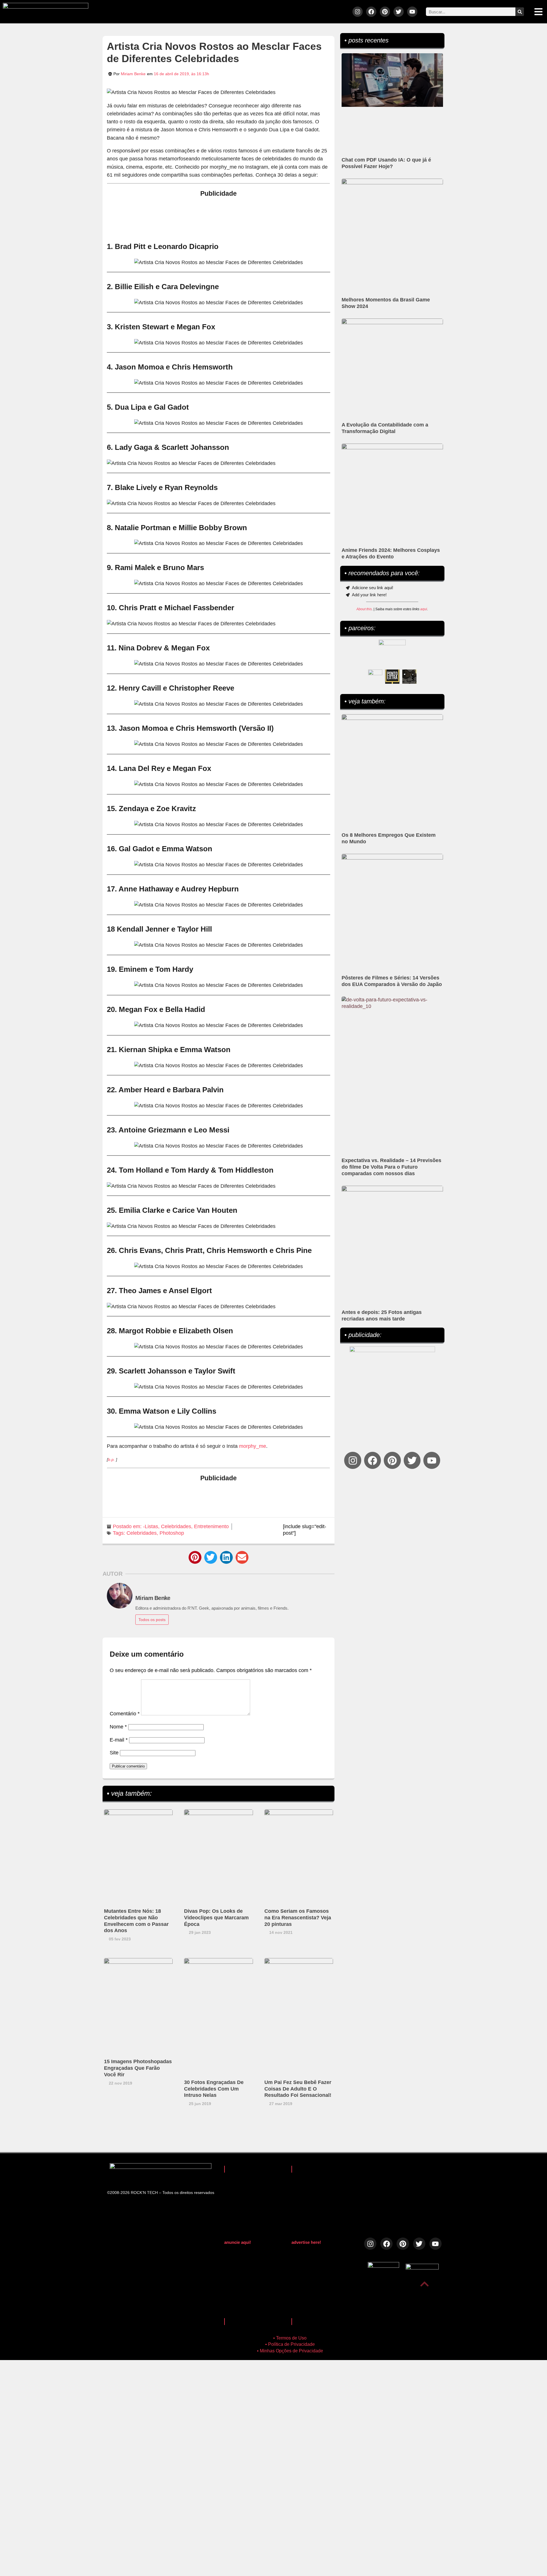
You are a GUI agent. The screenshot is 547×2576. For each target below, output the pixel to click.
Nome (118, 1727)
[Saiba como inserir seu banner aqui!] (375, 677)
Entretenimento (211, 1526)
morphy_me (253, 1446)
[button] (195, 1557)
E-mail (119, 1740)
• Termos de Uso (290, 2338)
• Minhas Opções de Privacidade (290, 2351)
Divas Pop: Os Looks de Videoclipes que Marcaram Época (216, 1918)
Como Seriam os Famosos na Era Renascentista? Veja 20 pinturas (298, 1918)
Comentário (125, 1714)
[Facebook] (371, 12)
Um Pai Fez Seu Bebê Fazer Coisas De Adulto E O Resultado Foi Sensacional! (298, 2089)
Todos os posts (152, 1620)
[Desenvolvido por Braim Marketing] (422, 2268)
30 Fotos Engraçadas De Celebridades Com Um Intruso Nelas (214, 2089)
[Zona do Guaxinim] (409, 677)
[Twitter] (399, 12)
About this (364, 609)
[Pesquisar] (520, 12)
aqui (424, 609)
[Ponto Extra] (392, 677)
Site (114, 1753)
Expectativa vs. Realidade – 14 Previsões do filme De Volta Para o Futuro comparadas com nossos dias (391, 1167)
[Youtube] (412, 12)
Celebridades (176, 1526)
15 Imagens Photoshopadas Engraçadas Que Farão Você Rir (138, 2068)
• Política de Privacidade (290, 2344)
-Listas (151, 1526)
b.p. (111, 1460)
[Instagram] (358, 12)
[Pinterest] (385, 12)
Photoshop (172, 1533)
